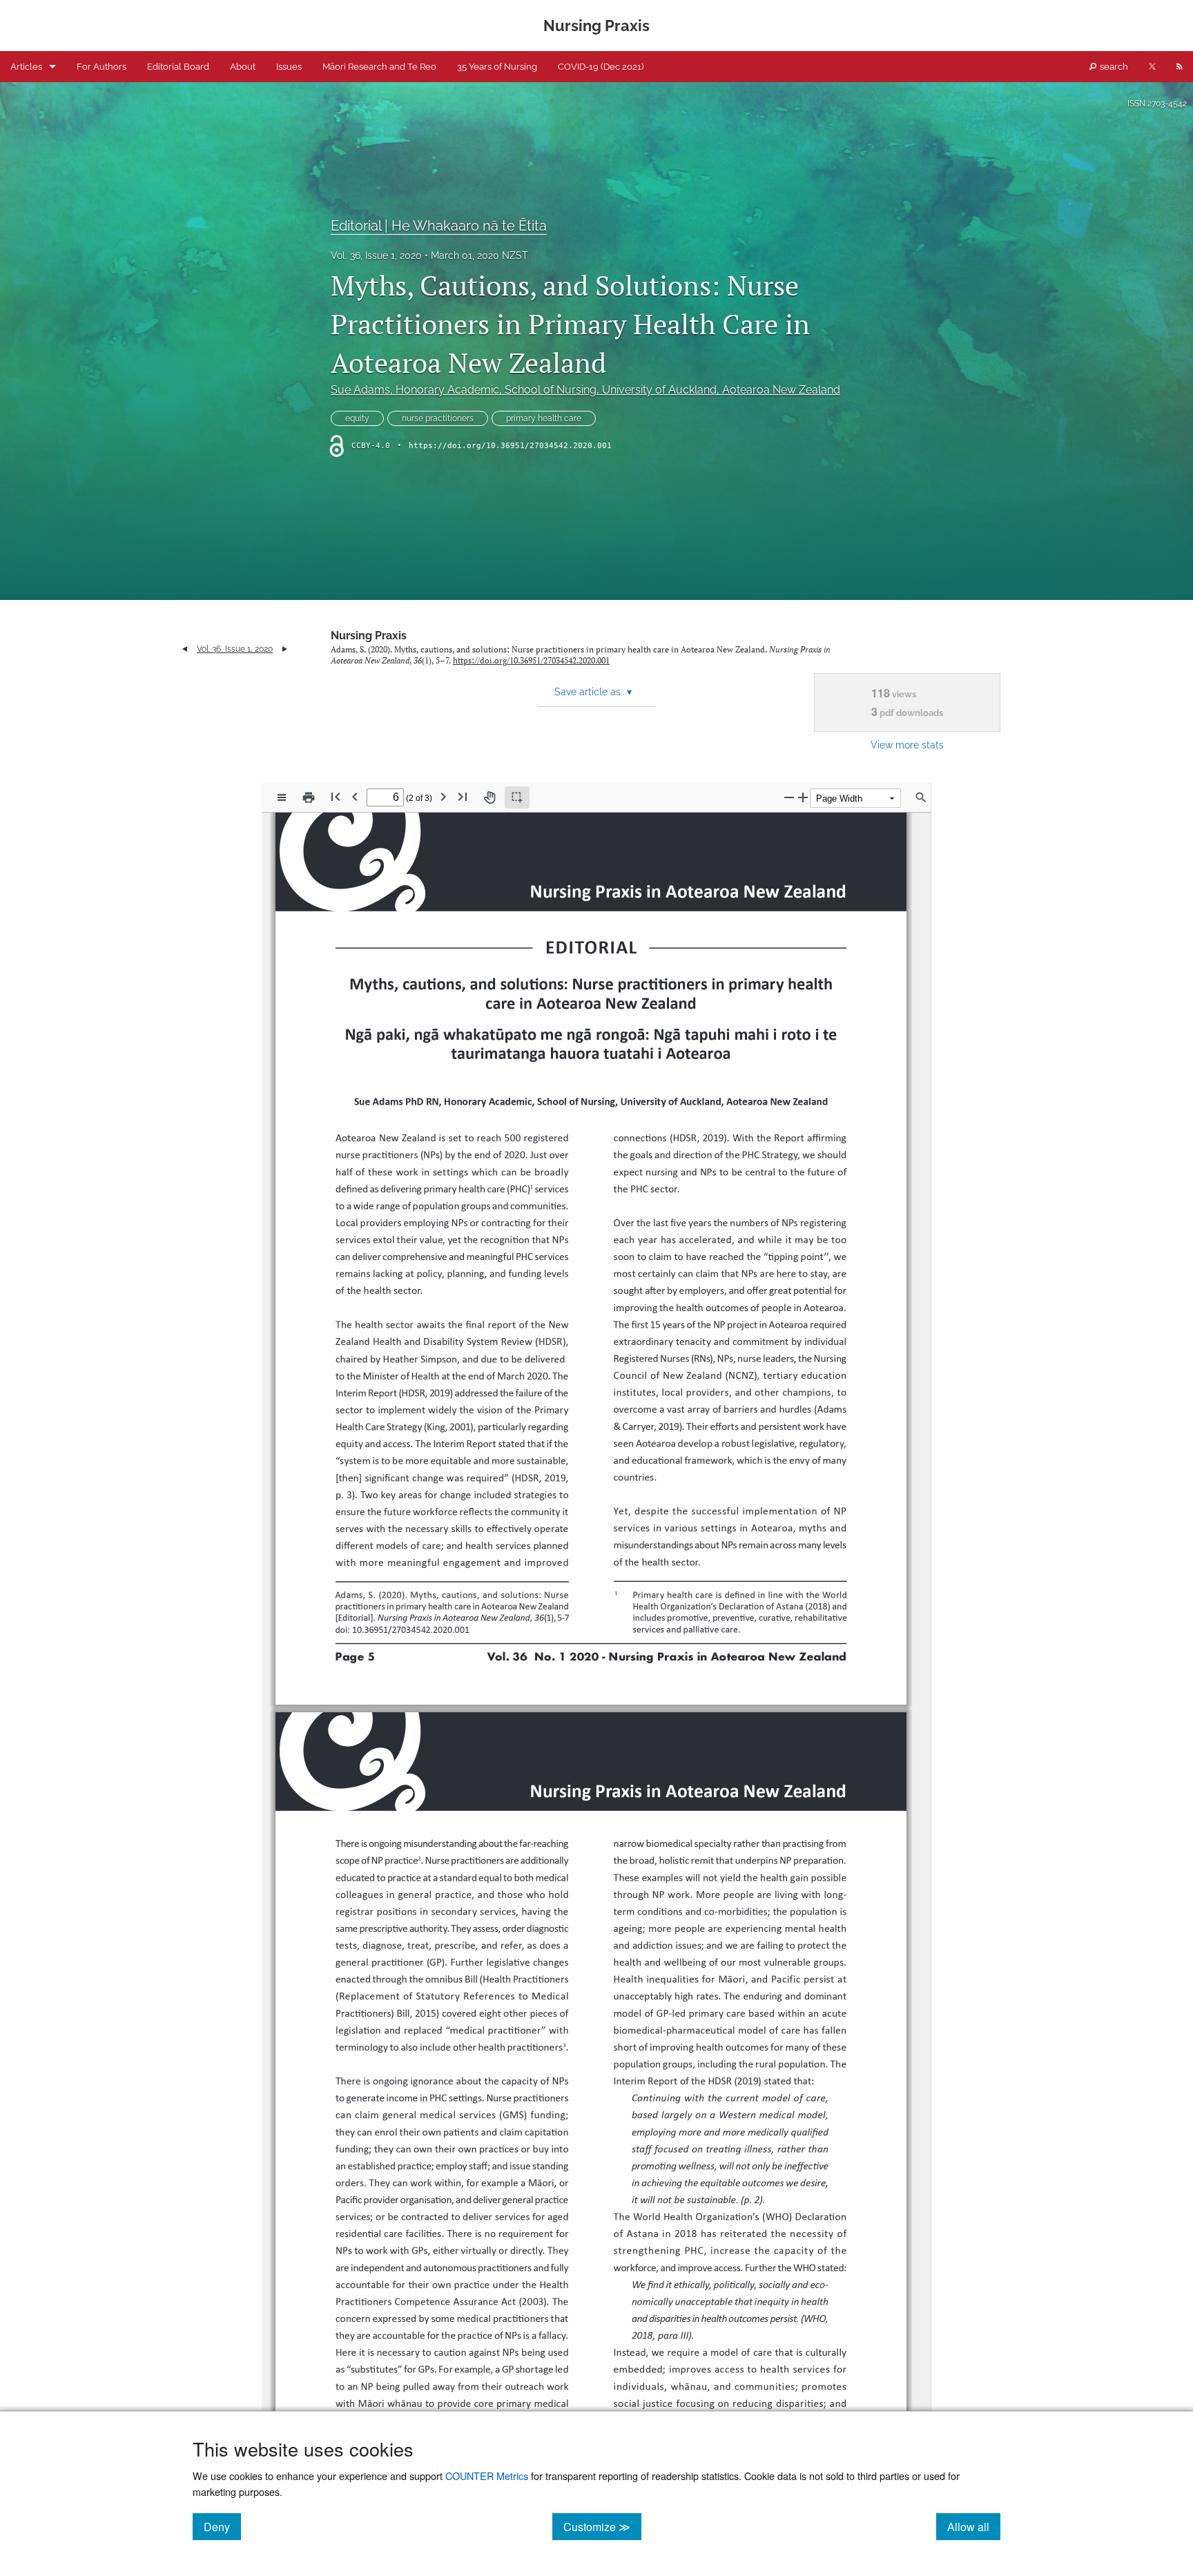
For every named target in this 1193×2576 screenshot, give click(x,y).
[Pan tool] (489, 797)
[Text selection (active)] (517, 797)
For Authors (101, 67)
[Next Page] (443, 796)
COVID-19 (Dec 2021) (601, 67)
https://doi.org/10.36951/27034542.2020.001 (510, 446)
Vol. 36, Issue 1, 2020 (376, 255)
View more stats (907, 745)
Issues (289, 67)
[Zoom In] (803, 797)
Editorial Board (178, 67)
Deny (222, 2526)
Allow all (974, 2526)
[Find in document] (921, 797)
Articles (26, 67)
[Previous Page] (355, 796)
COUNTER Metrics (487, 2476)
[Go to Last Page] (463, 796)
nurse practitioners (438, 418)
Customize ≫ (602, 2526)
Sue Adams (585, 390)
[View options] (282, 797)
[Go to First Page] (336, 796)
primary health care (544, 418)
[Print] (309, 797)
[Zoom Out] (789, 797)
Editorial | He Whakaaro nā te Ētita (439, 226)
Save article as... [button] (593, 692)
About (243, 67)
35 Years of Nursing (497, 67)
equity (357, 418)
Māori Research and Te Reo (379, 67)
